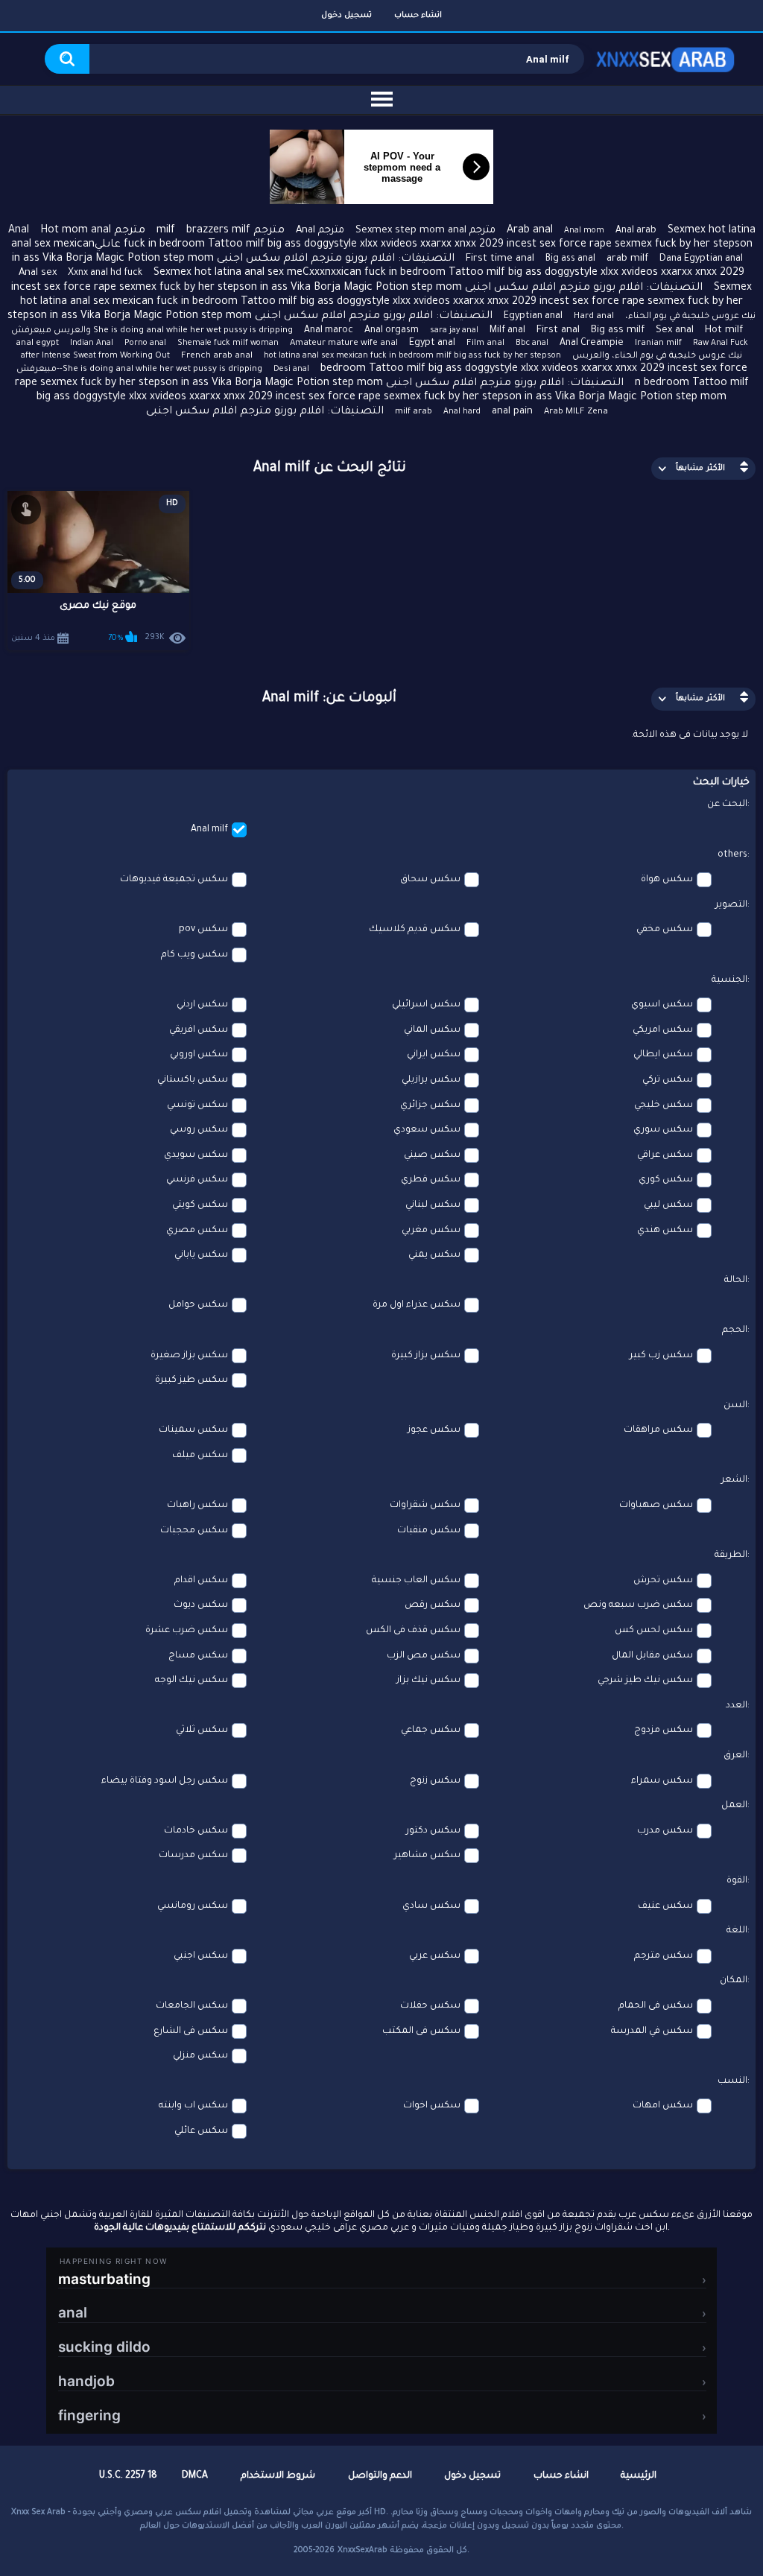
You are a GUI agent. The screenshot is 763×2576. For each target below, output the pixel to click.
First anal (558, 330)
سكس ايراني (434, 1055)
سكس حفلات (430, 2006)
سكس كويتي (200, 1205)
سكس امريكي (663, 1030)
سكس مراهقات (658, 1430)
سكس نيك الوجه (191, 1681)
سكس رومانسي (193, 1906)
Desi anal (291, 369)
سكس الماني (432, 1030)
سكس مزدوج (664, 1730)
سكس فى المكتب (421, 2031)
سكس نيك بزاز (428, 1681)
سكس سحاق (430, 880)
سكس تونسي (197, 1105)
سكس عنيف (665, 1906)
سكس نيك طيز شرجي (645, 1681)
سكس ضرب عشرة (187, 1631)
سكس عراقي (665, 1155)
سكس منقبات (429, 1531)
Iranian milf (658, 344)
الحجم (735, 1330)
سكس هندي (665, 1231)
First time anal (500, 259)
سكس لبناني (433, 1205)
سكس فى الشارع (191, 2031)
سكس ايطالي (663, 1055)
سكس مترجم (664, 1956)
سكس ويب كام (194, 955)
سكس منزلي (200, 2056)
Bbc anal (532, 343)
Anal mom (584, 231)
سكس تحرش (663, 1581)
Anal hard (462, 412)
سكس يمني (434, 1255)
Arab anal (530, 231)
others (732, 855)
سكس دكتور (433, 1831)
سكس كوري (666, 1180)
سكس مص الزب (424, 1656)
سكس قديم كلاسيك (415, 930)
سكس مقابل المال (652, 1656)
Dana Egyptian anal (701, 259)
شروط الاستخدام (278, 2476)
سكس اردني (202, 1005)
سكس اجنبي (201, 1956)
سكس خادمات (196, 1831)
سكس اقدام (201, 1581)
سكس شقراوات (425, 1506)
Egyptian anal (533, 317)
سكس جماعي (431, 1730)
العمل (734, 1806)
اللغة (737, 1931)
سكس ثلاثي (202, 1730)
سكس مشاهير (427, 1856)
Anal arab (636, 231)
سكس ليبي (668, 1205)
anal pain (512, 412)
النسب (732, 2081)
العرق (735, 1756)
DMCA (195, 2476)
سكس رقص (433, 1605)
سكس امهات (663, 2106)
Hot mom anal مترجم (93, 231)
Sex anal (675, 330)
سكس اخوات (432, 2106)
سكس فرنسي (197, 1180)
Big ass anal (570, 259)
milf (166, 231)
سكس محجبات (194, 1531)
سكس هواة (667, 880)
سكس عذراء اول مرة (417, 1305)
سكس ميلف (200, 1456)
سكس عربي (435, 1956)
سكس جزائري (430, 1105)
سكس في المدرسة (652, 2031)
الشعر (734, 1480)
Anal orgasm (392, 331)
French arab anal (217, 356)
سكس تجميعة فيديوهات (174, 880)
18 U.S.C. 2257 (128, 2476)
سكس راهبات (197, 1506)
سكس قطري (431, 1180)
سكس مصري (197, 1231)
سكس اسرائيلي (426, 1005)
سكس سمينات (193, 1430)
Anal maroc (329, 331)
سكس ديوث (201, 1605)
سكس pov (203, 930)
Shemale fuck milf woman (228, 343)
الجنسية (729, 980)
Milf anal (507, 331)
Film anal (485, 344)
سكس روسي (199, 1130)
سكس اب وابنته (193, 2106)
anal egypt (37, 344)
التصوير (731, 905)
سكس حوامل (198, 1305)
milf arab (414, 412)
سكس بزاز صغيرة (189, 1356)
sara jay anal (454, 331)
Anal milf (209, 830)
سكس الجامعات (192, 2006)
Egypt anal (432, 343)
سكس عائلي (201, 2131)
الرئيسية (639, 2476)
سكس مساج (198, 1656)
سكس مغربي (431, 1231)
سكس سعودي (427, 1130)
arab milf (627, 259)
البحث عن (727, 805)
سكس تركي (668, 1080)
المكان (734, 1981)
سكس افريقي (199, 1030)
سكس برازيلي (431, 1080)
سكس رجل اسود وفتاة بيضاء (165, 1781)
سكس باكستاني (193, 1080)
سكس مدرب (665, 1831)
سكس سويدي (196, 1155)
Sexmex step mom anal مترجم (425, 231)
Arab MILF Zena (576, 412)
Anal (19, 231)
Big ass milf (618, 330)
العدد (737, 1706)
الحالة (736, 1281)
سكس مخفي (665, 930)
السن (735, 1406)
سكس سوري (663, 1130)
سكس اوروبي (199, 1055)
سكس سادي (431, 1906)
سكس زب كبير (661, 1356)
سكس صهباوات (656, 1506)
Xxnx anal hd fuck (105, 273)
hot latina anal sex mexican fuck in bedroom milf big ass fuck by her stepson (412, 356)
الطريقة (731, 1555)
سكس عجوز (434, 1430)
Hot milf (724, 330)
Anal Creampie (592, 343)
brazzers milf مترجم (235, 231)
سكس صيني (432, 1155)
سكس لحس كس (654, 1631)
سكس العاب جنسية (416, 1581)
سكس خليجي (664, 1105)
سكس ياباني (201, 1255)
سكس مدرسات (193, 1856)
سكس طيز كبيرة (191, 1380)
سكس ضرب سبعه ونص (638, 1605)
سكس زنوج (435, 1781)
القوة (737, 1881)
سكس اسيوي (662, 1005)
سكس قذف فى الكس (413, 1631)
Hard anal (594, 317)
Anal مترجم (320, 231)
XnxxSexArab (362, 2551)
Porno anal (145, 343)
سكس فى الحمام (656, 2006)
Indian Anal (92, 343)
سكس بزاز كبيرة (426, 1356)
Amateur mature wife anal (344, 344)
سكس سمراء (662, 1781)
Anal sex (38, 273)
